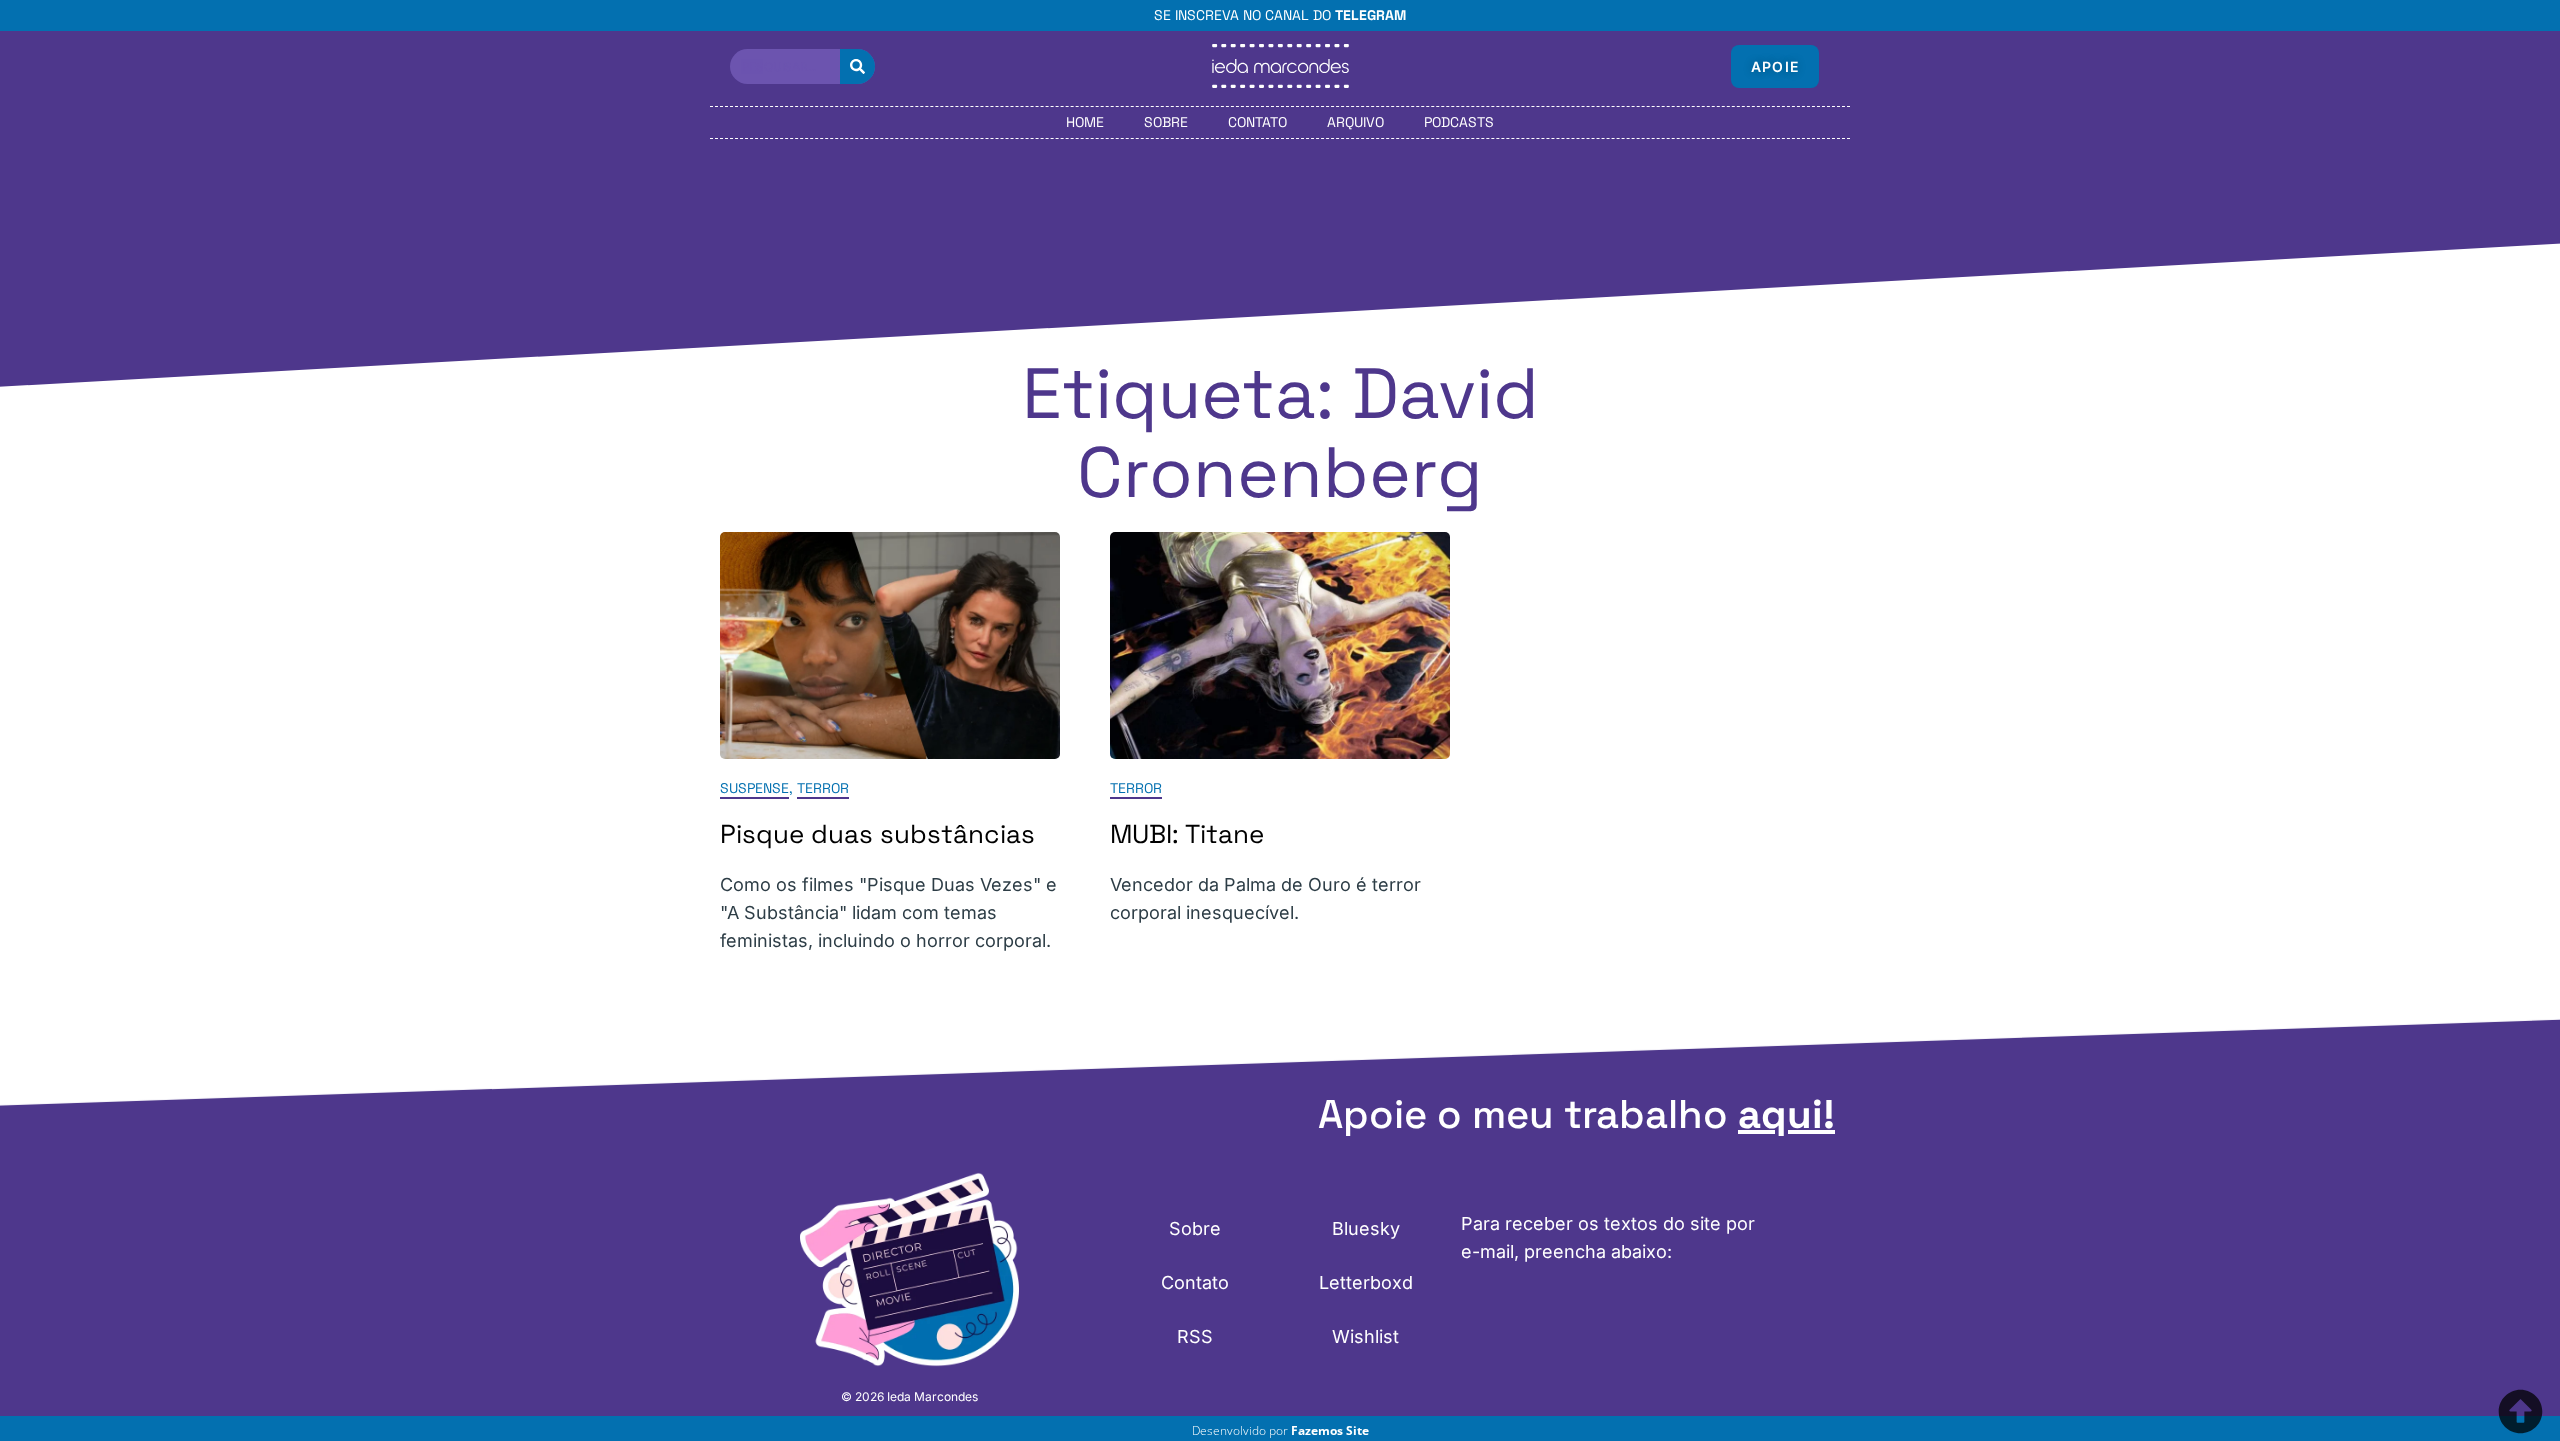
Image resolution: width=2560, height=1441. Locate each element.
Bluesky (1366, 1228)
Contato (1257, 122)
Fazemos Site (1330, 1430)
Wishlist (1365, 1336)
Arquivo (1355, 122)
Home (1085, 122)
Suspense (754, 788)
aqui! (1786, 1114)
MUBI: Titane (1187, 834)
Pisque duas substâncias (877, 834)
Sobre (1166, 122)
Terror (823, 788)
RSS (1195, 1336)
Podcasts (1459, 122)
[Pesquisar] (857, 66)
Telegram (1370, 15)
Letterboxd (1366, 1282)
